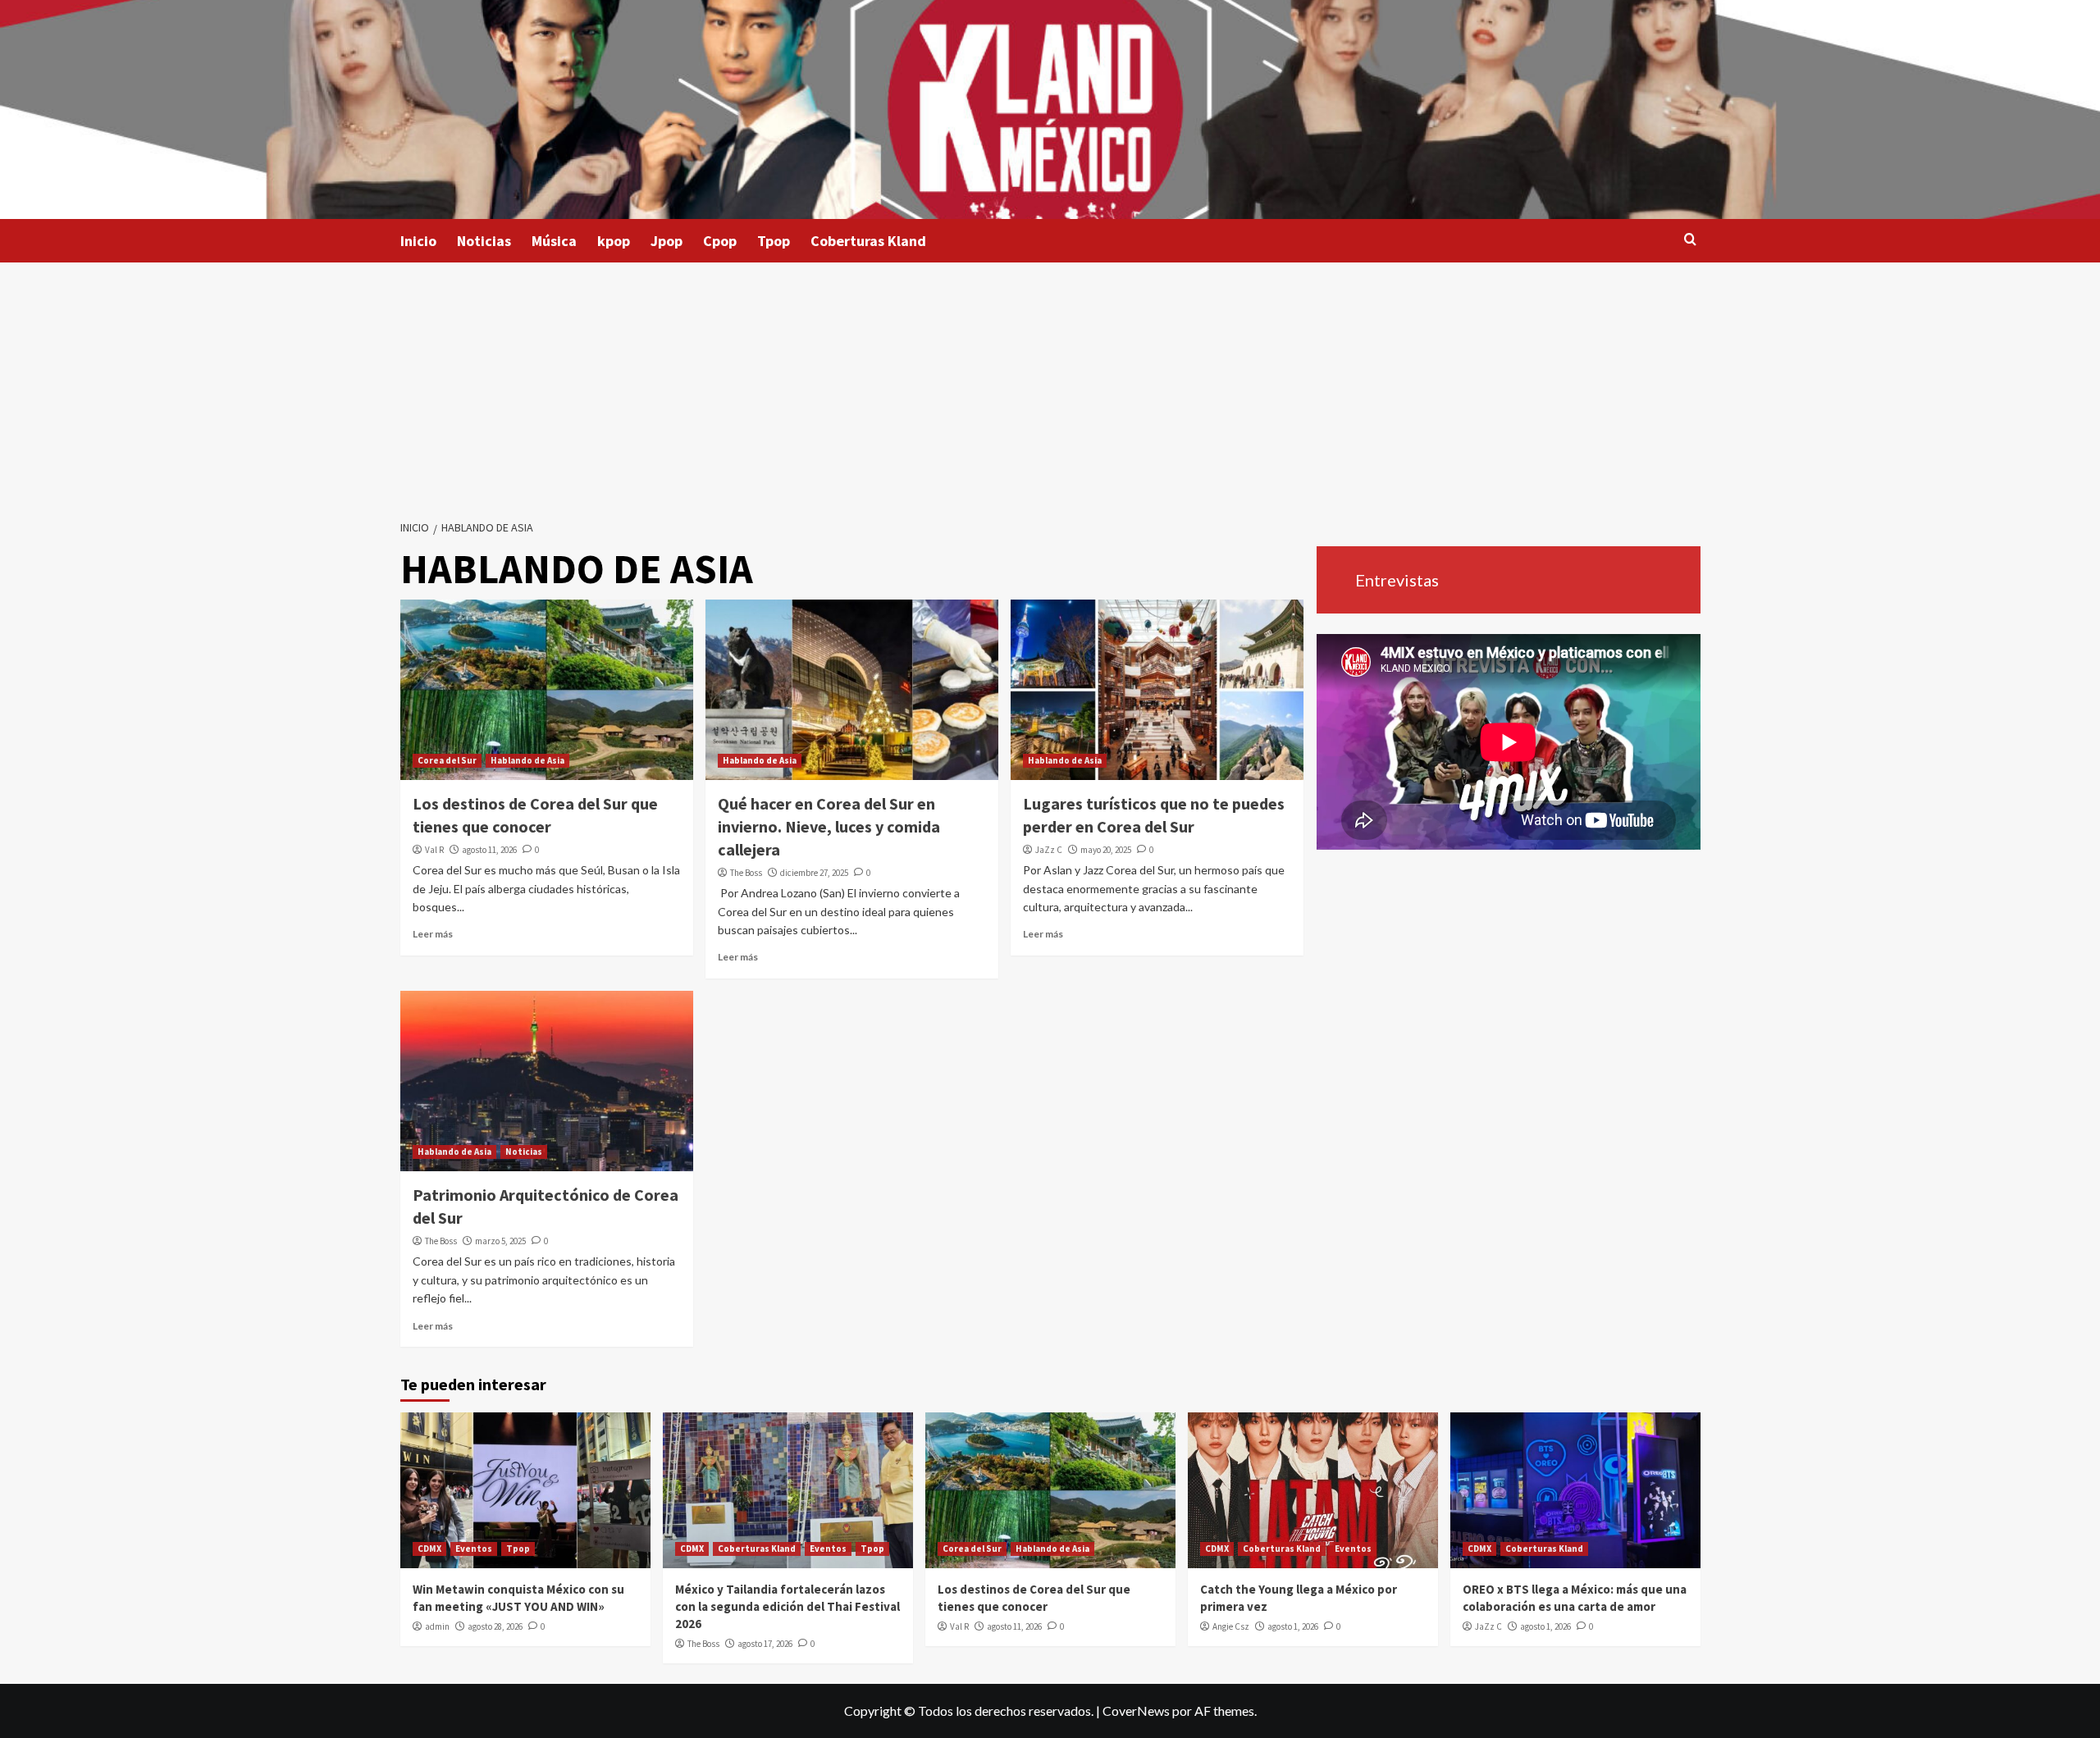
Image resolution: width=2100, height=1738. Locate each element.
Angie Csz (1231, 1626)
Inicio (418, 241)
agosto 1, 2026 (1293, 1626)
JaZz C (1049, 850)
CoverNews (1136, 1711)
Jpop (667, 241)
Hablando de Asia (527, 760)
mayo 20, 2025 (1106, 850)
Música (554, 241)
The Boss (746, 873)
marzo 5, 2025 (500, 1241)
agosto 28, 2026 (495, 1626)
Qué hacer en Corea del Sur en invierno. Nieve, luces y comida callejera (829, 826)
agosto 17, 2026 (765, 1644)
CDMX (429, 1549)
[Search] (1690, 240)
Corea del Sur (447, 760)
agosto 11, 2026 (489, 850)
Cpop (720, 241)
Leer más (433, 934)
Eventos (474, 1549)
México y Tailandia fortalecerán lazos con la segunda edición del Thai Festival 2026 (787, 1606)
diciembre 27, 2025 (814, 873)
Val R (434, 850)
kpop (614, 241)
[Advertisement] (1050, 385)
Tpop (774, 241)
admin (437, 1626)
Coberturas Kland (868, 241)
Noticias (484, 241)
